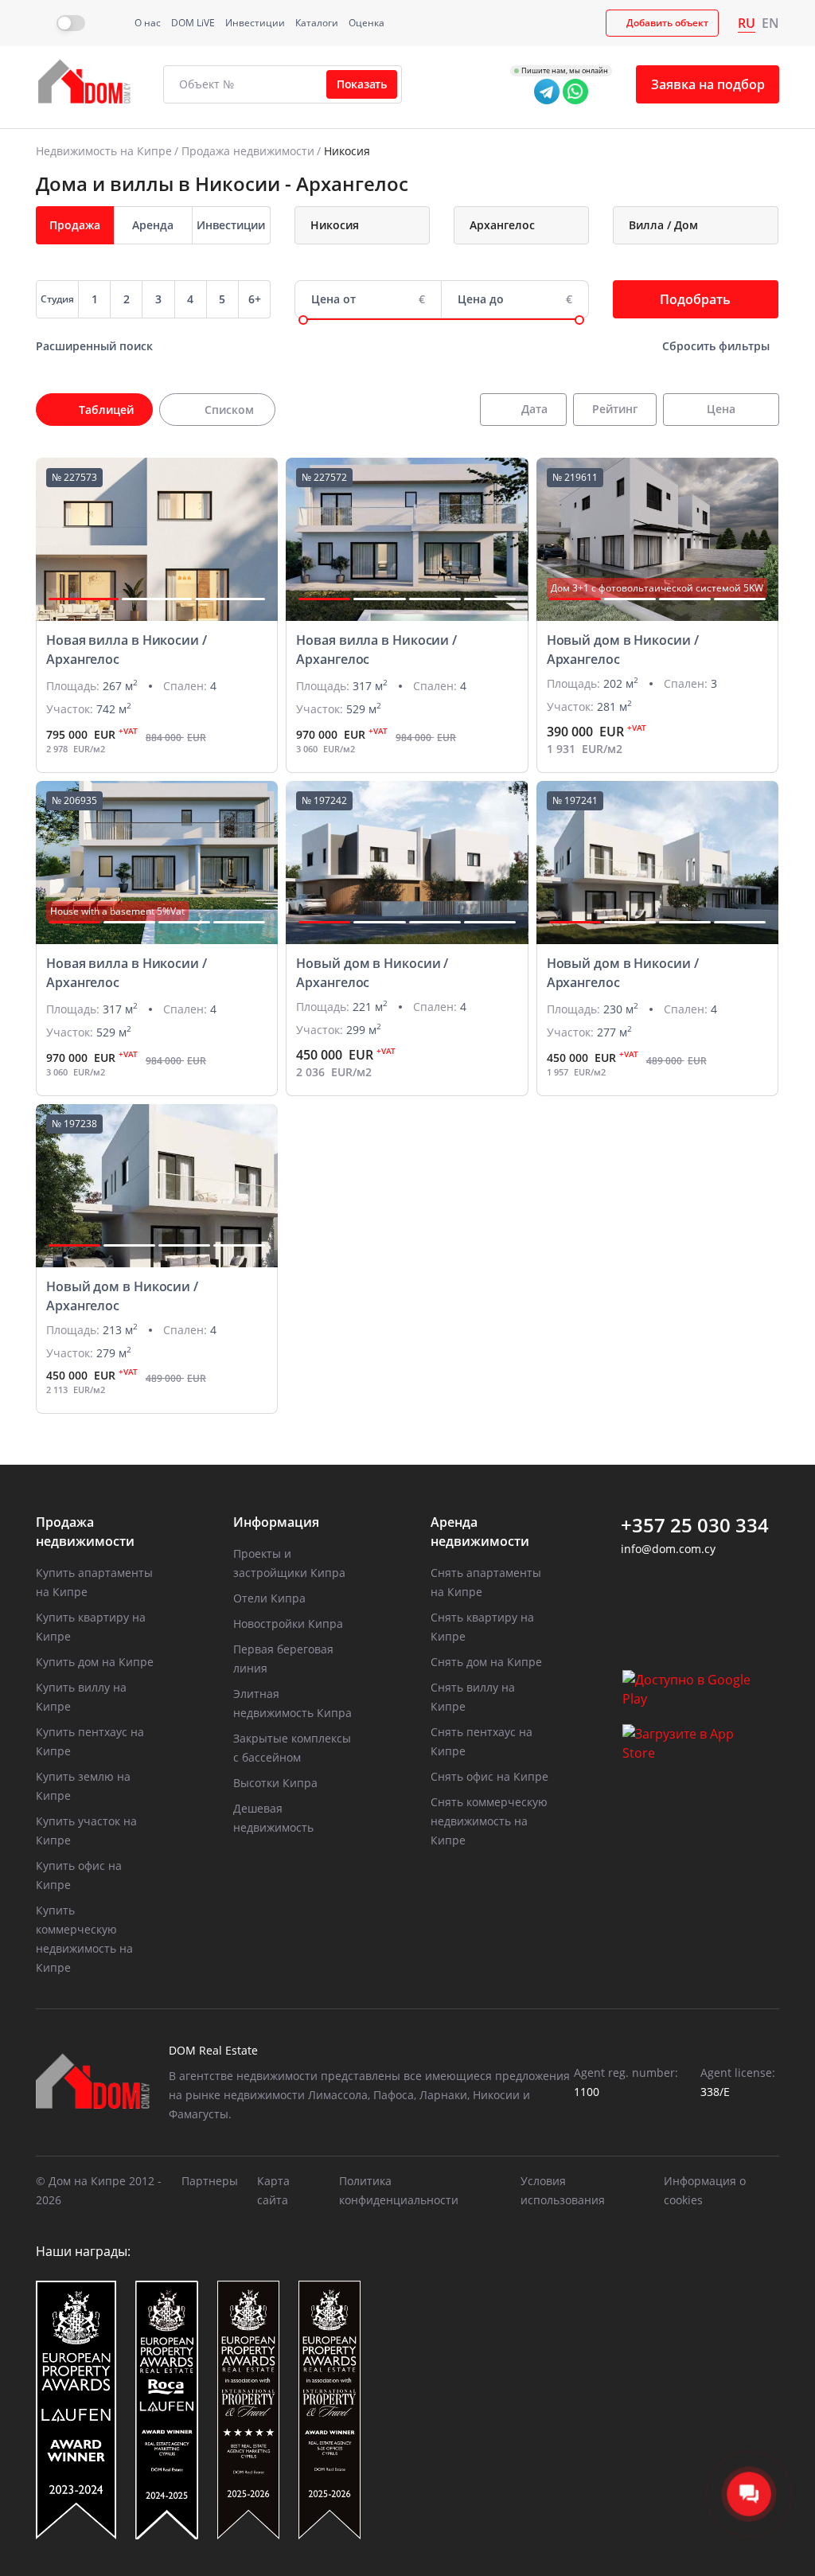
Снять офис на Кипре (489, 1776)
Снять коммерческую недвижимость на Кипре (489, 1821)
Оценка (367, 23)
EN (770, 23)
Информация (276, 1522)
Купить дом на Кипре (95, 1662)
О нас (148, 23)
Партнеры (210, 2181)
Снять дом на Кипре (486, 1662)
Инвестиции (255, 23)
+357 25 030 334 (695, 1525)
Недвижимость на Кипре (104, 151)
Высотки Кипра (275, 1783)
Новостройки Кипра (288, 1624)
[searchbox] (376, 225)
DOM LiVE (193, 23)
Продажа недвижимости (248, 151)
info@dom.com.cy (668, 1549)
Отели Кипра (269, 1598)
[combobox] (362, 225)
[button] (84, 599)
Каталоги (317, 23)
